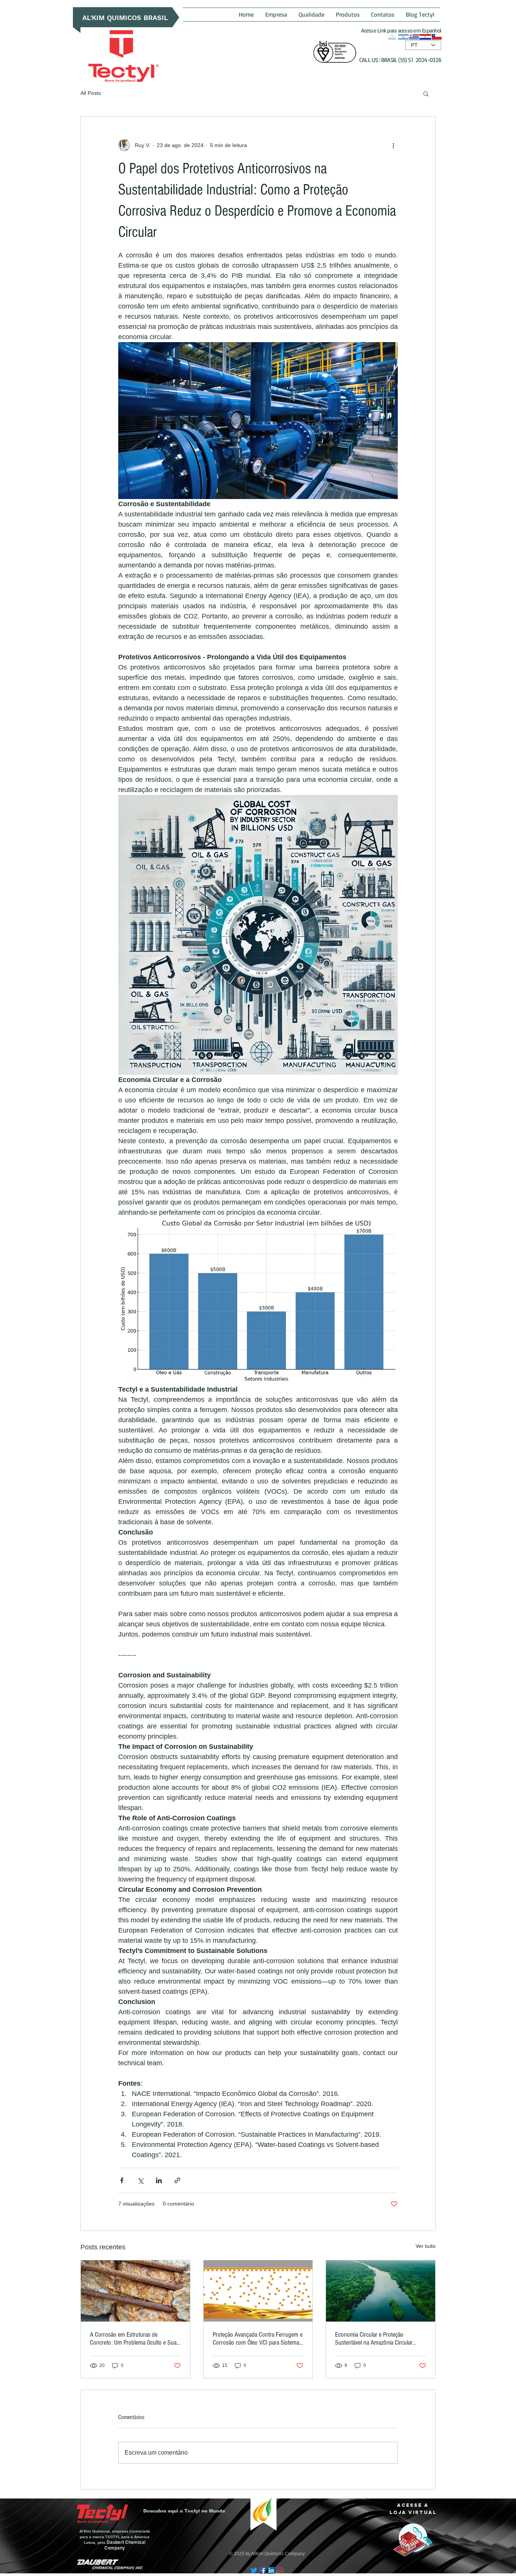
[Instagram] (280, 2570)
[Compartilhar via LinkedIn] (159, 2180)
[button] (426, 93)
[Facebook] (263, 2570)
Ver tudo (426, 2246)
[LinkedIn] (271, 2570)
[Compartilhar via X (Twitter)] (140, 2180)
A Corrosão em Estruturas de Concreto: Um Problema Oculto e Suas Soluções (134, 2339)
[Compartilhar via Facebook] (122, 2180)
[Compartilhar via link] (177, 2180)
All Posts (91, 93)
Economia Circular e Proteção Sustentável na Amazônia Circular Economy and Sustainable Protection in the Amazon (378, 2339)
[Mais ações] (393, 145)
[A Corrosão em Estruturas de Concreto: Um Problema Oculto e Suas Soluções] (135, 2291)
